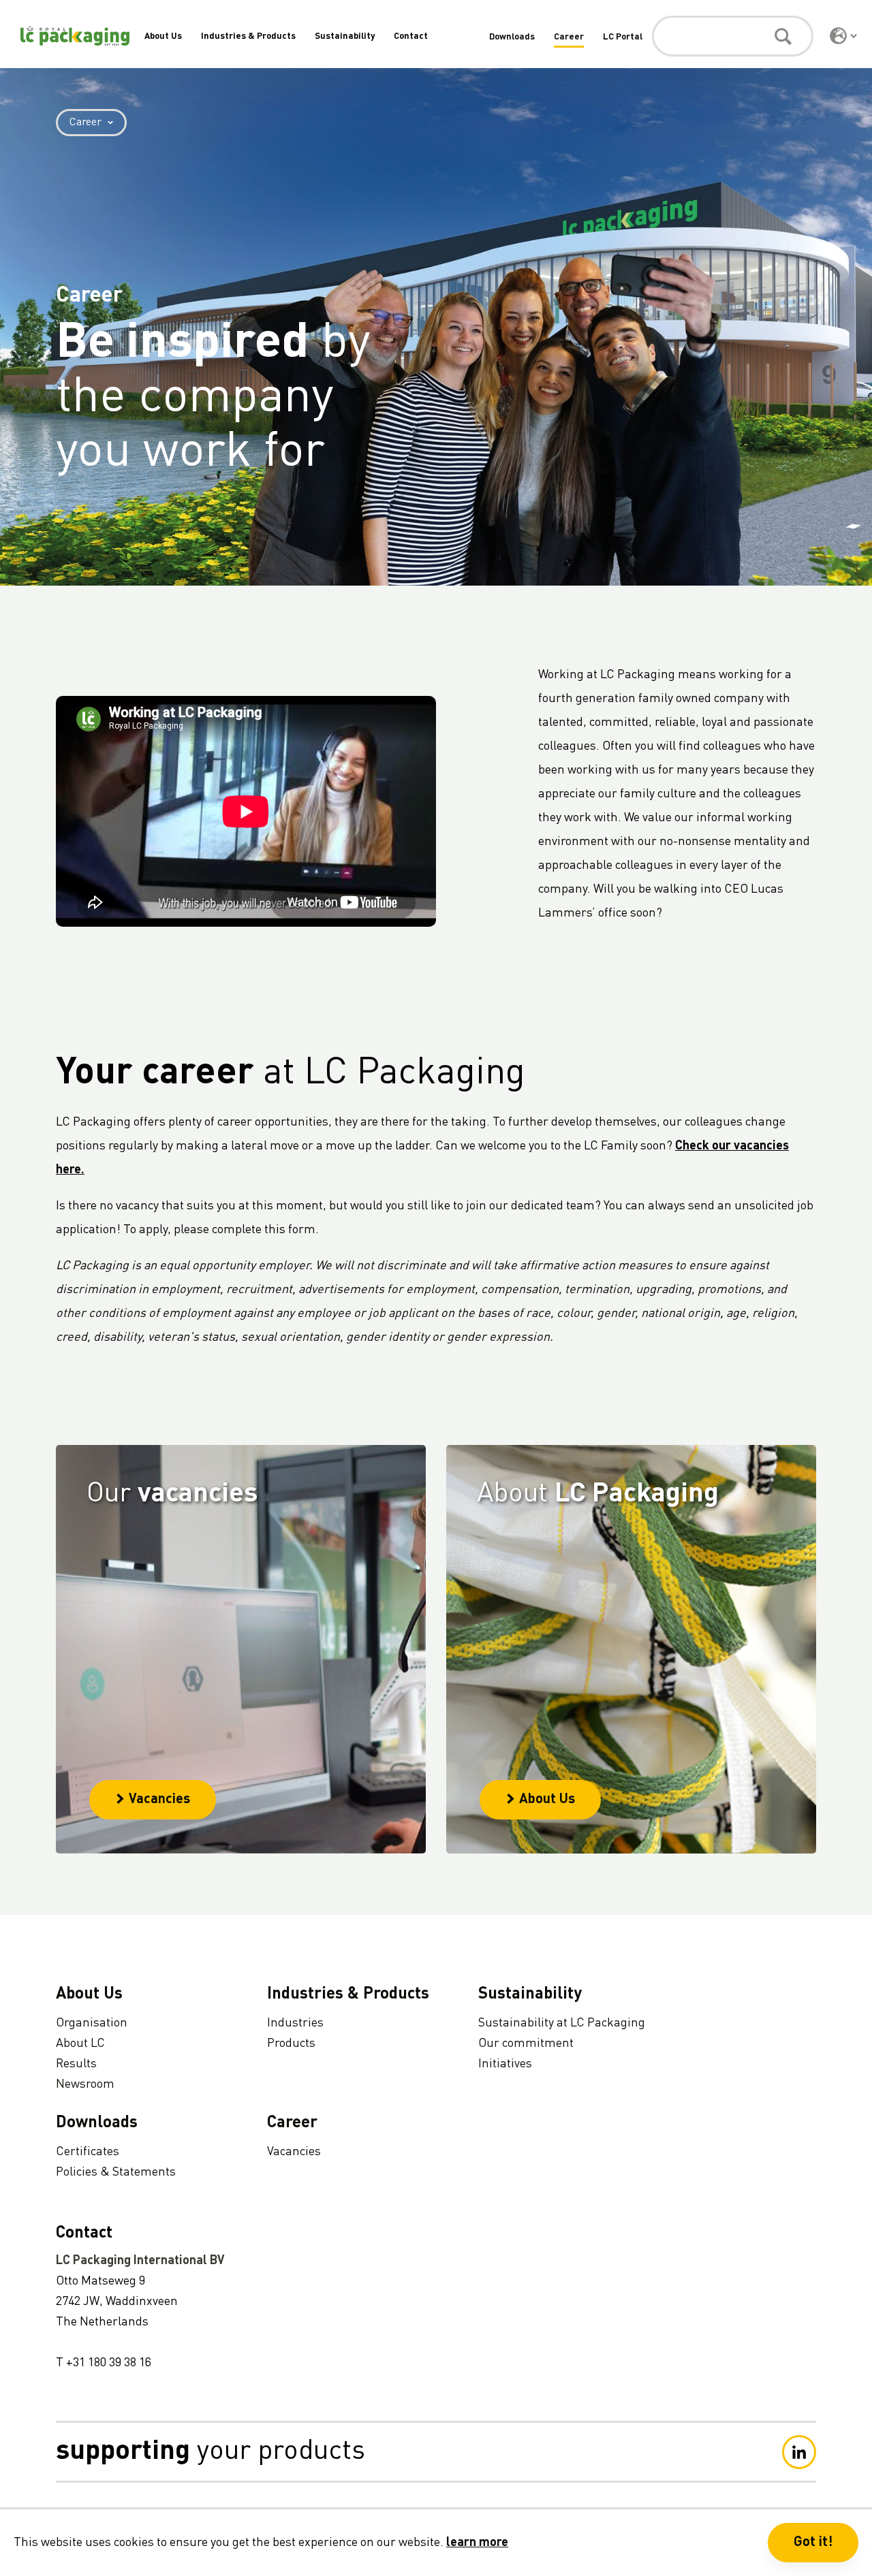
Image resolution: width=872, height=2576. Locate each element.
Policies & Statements (116, 2172)
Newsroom (85, 2084)
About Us (163, 36)
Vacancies (159, 1800)
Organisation (92, 2023)
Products (291, 2044)
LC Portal (623, 37)
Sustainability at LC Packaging (562, 2023)
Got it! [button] (813, 2543)
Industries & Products (248, 36)
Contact (411, 36)
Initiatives (505, 2064)
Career (569, 37)
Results (76, 2064)
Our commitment (526, 2044)
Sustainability (345, 36)
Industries (295, 2023)
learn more (477, 2543)
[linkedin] (799, 2452)
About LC (80, 2044)
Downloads (512, 37)
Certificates (88, 2152)
